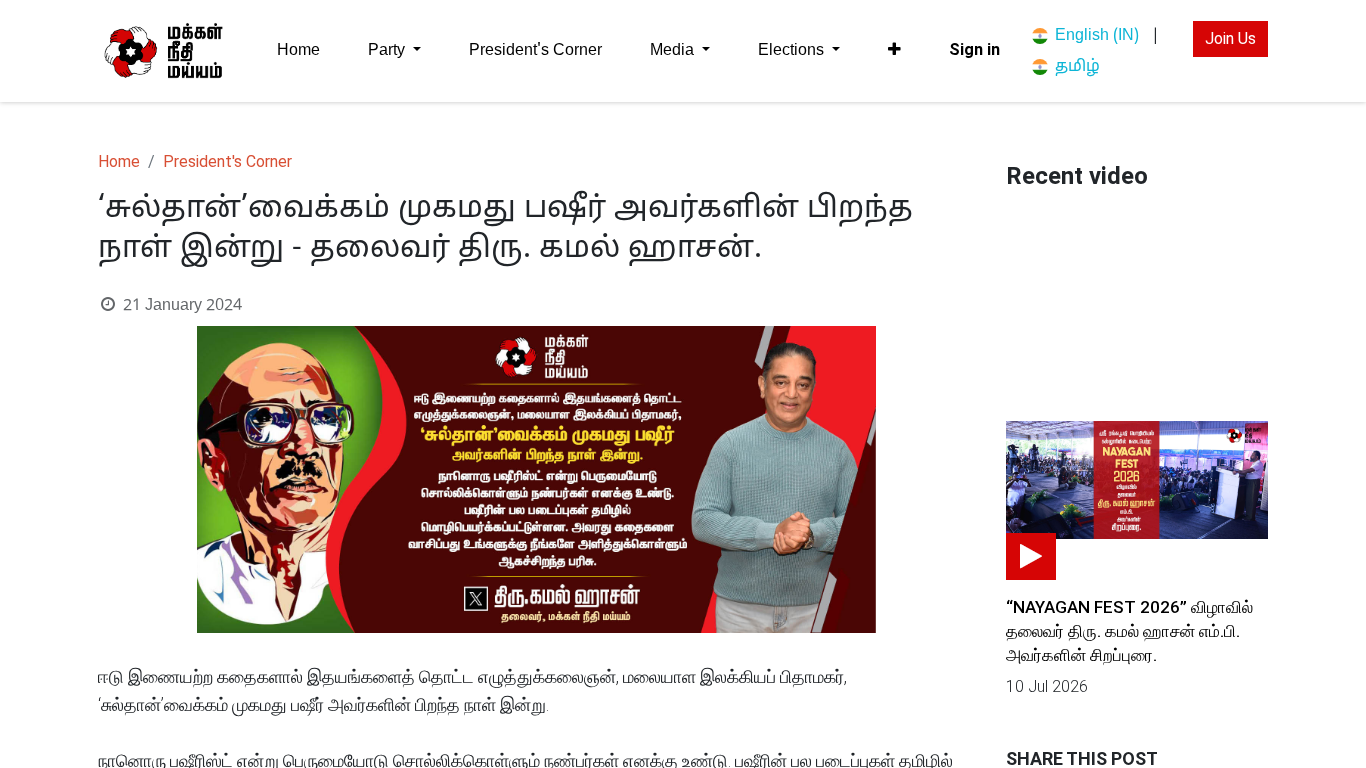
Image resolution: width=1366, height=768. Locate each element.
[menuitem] (298, 50)
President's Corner (227, 161)
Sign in (974, 49)
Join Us (1230, 38)
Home (119, 161)
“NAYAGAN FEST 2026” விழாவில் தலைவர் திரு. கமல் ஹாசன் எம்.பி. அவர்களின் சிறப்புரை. (1129, 631)
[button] (894, 50)
